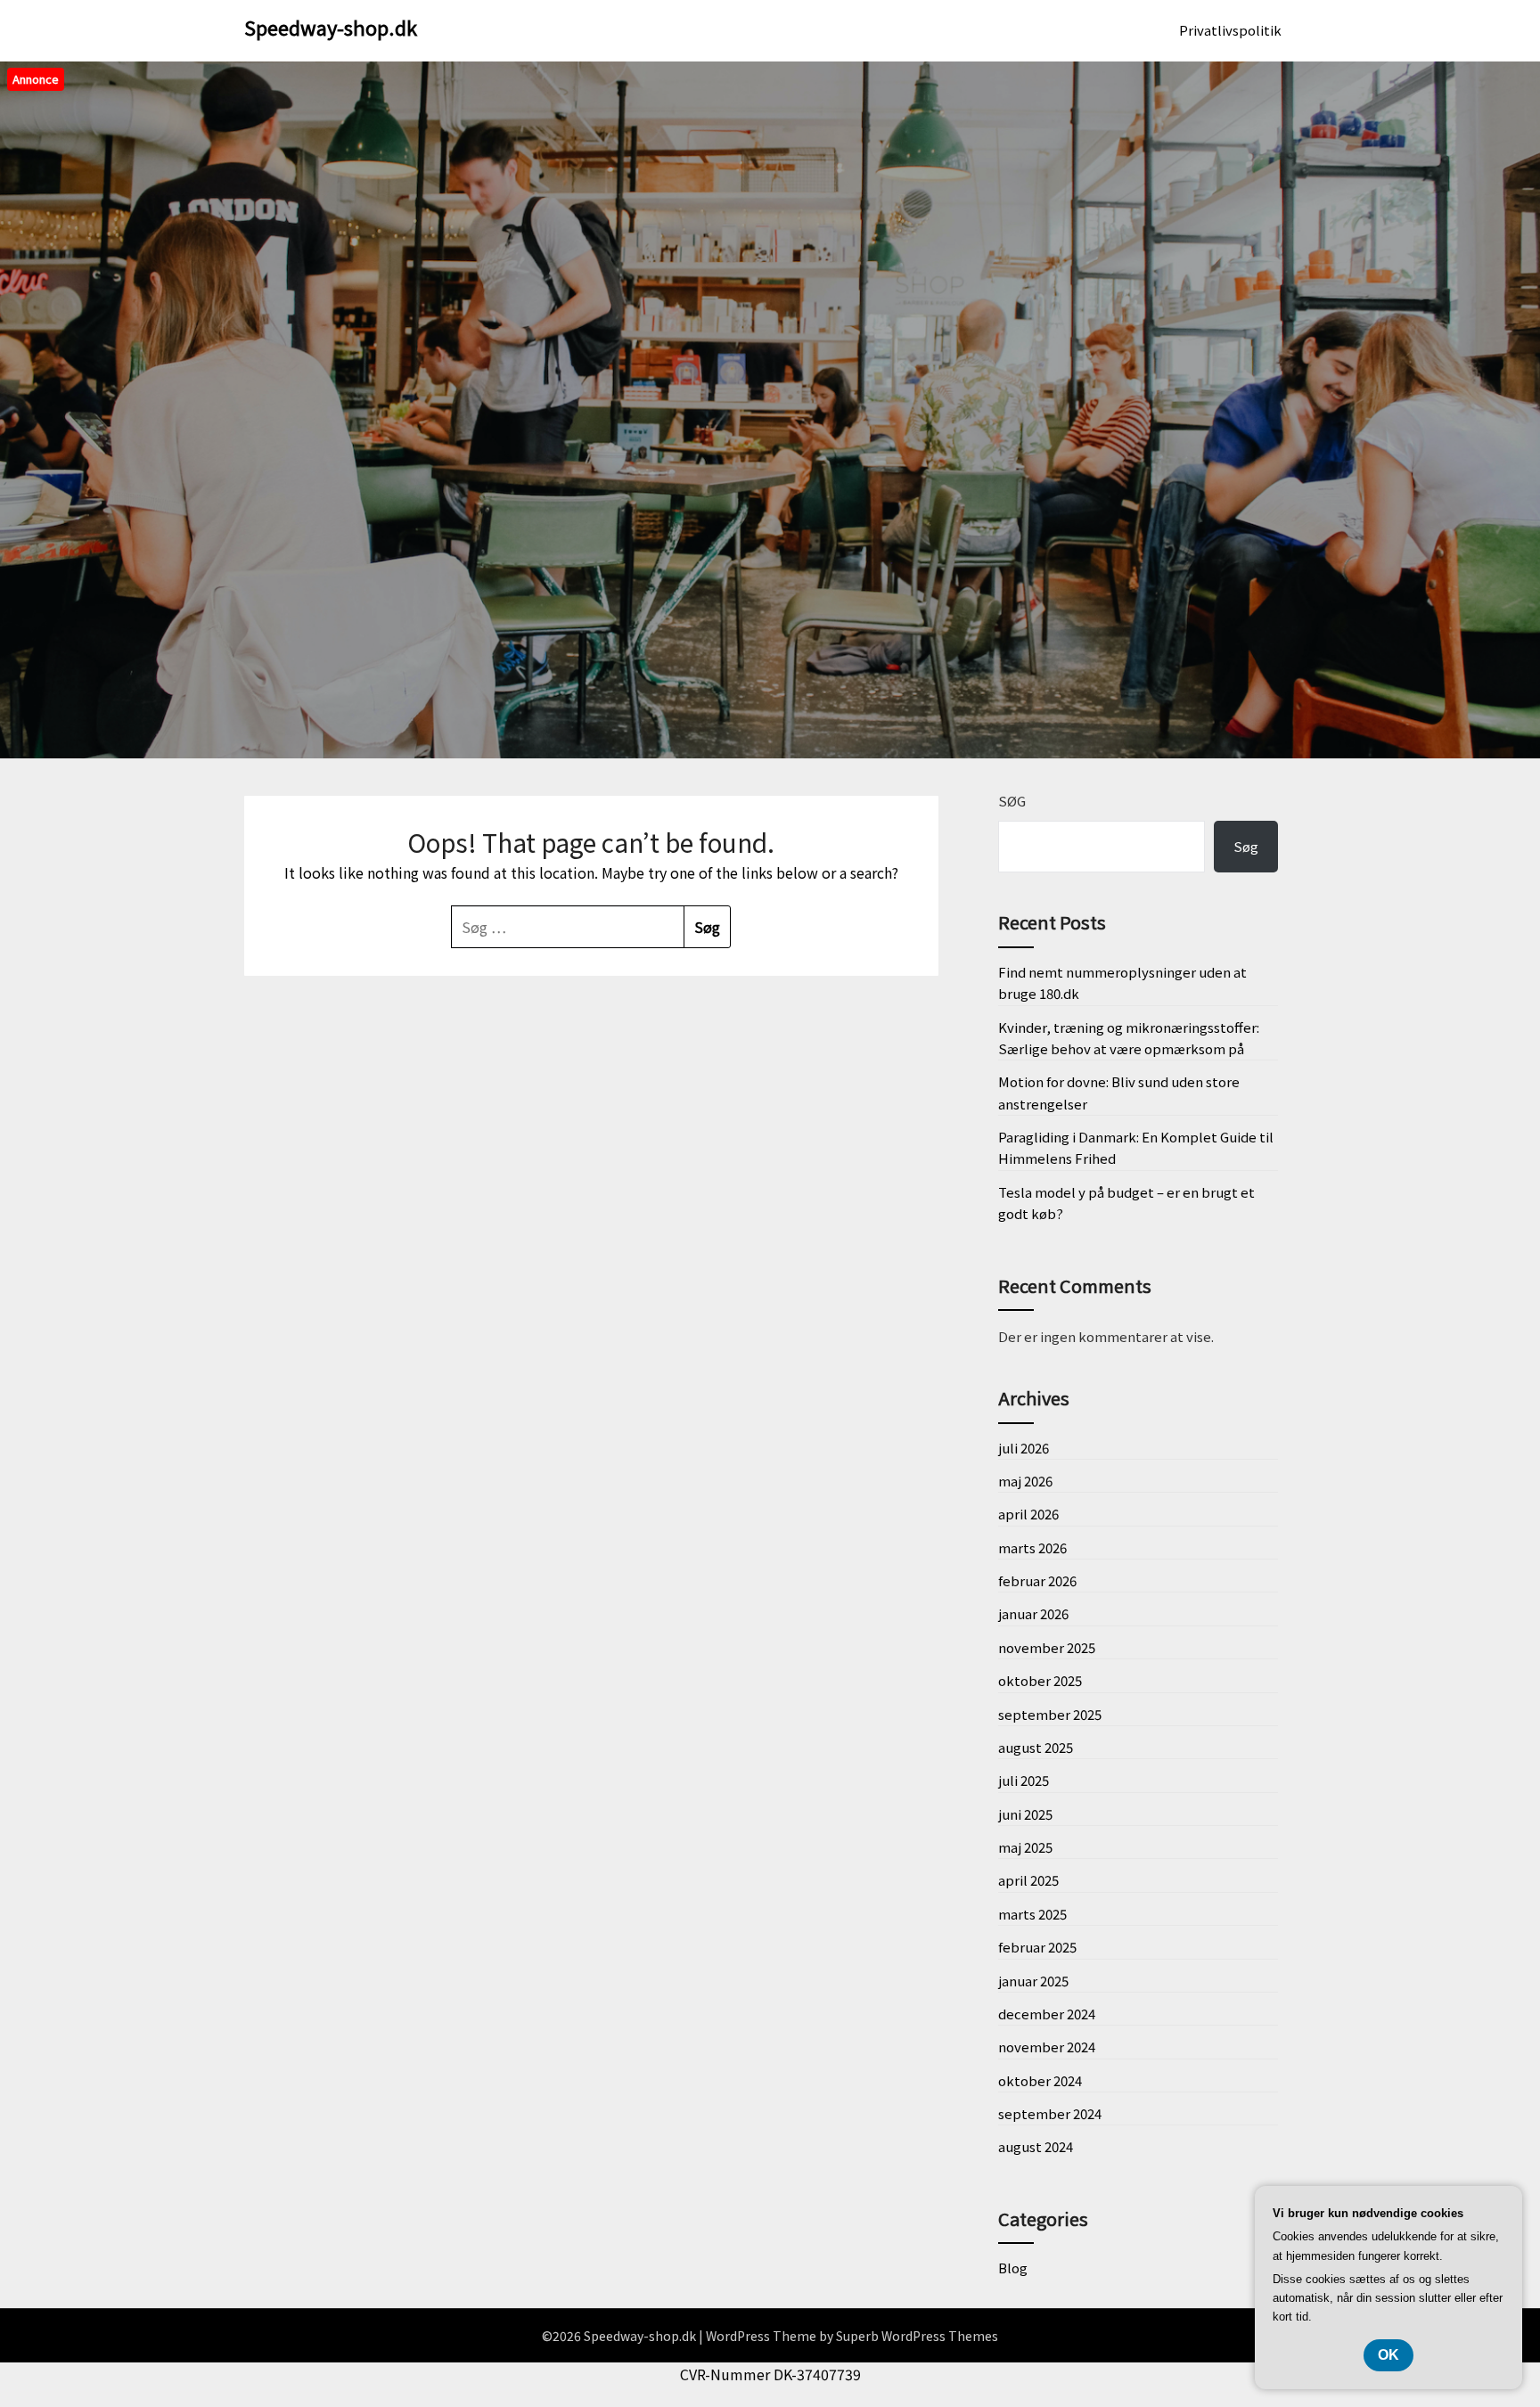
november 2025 (1047, 1647)
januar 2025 (1033, 1981)
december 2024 (1047, 2014)
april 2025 (1028, 1880)
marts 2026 (1032, 1547)
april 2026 (1028, 1514)
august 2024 (1036, 2146)
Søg (1012, 801)
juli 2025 (1024, 1780)
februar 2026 (1037, 1580)
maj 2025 (1025, 1847)
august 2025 (1036, 1747)
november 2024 (1047, 2047)
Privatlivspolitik (1230, 30)
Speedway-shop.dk (331, 27)
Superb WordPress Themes (917, 2336)
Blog (1013, 2268)
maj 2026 (1025, 1481)
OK (1388, 2355)
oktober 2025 (1040, 1680)
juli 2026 (1024, 1448)
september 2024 (1050, 2113)
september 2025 (1050, 1714)
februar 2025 (1037, 1947)
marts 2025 (1032, 1914)
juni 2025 (1025, 1814)
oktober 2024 (1040, 2080)
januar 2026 (1033, 1613)
